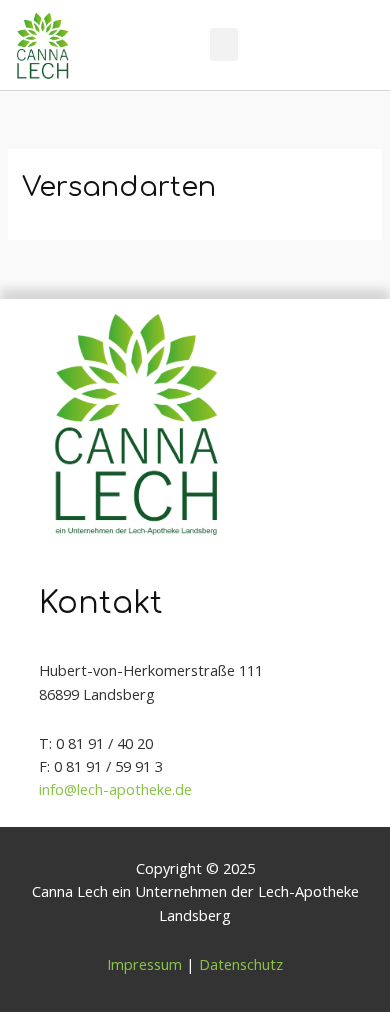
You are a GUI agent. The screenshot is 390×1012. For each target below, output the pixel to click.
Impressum (144, 964)
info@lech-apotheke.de (115, 789)
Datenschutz (241, 964)
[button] (224, 44)
